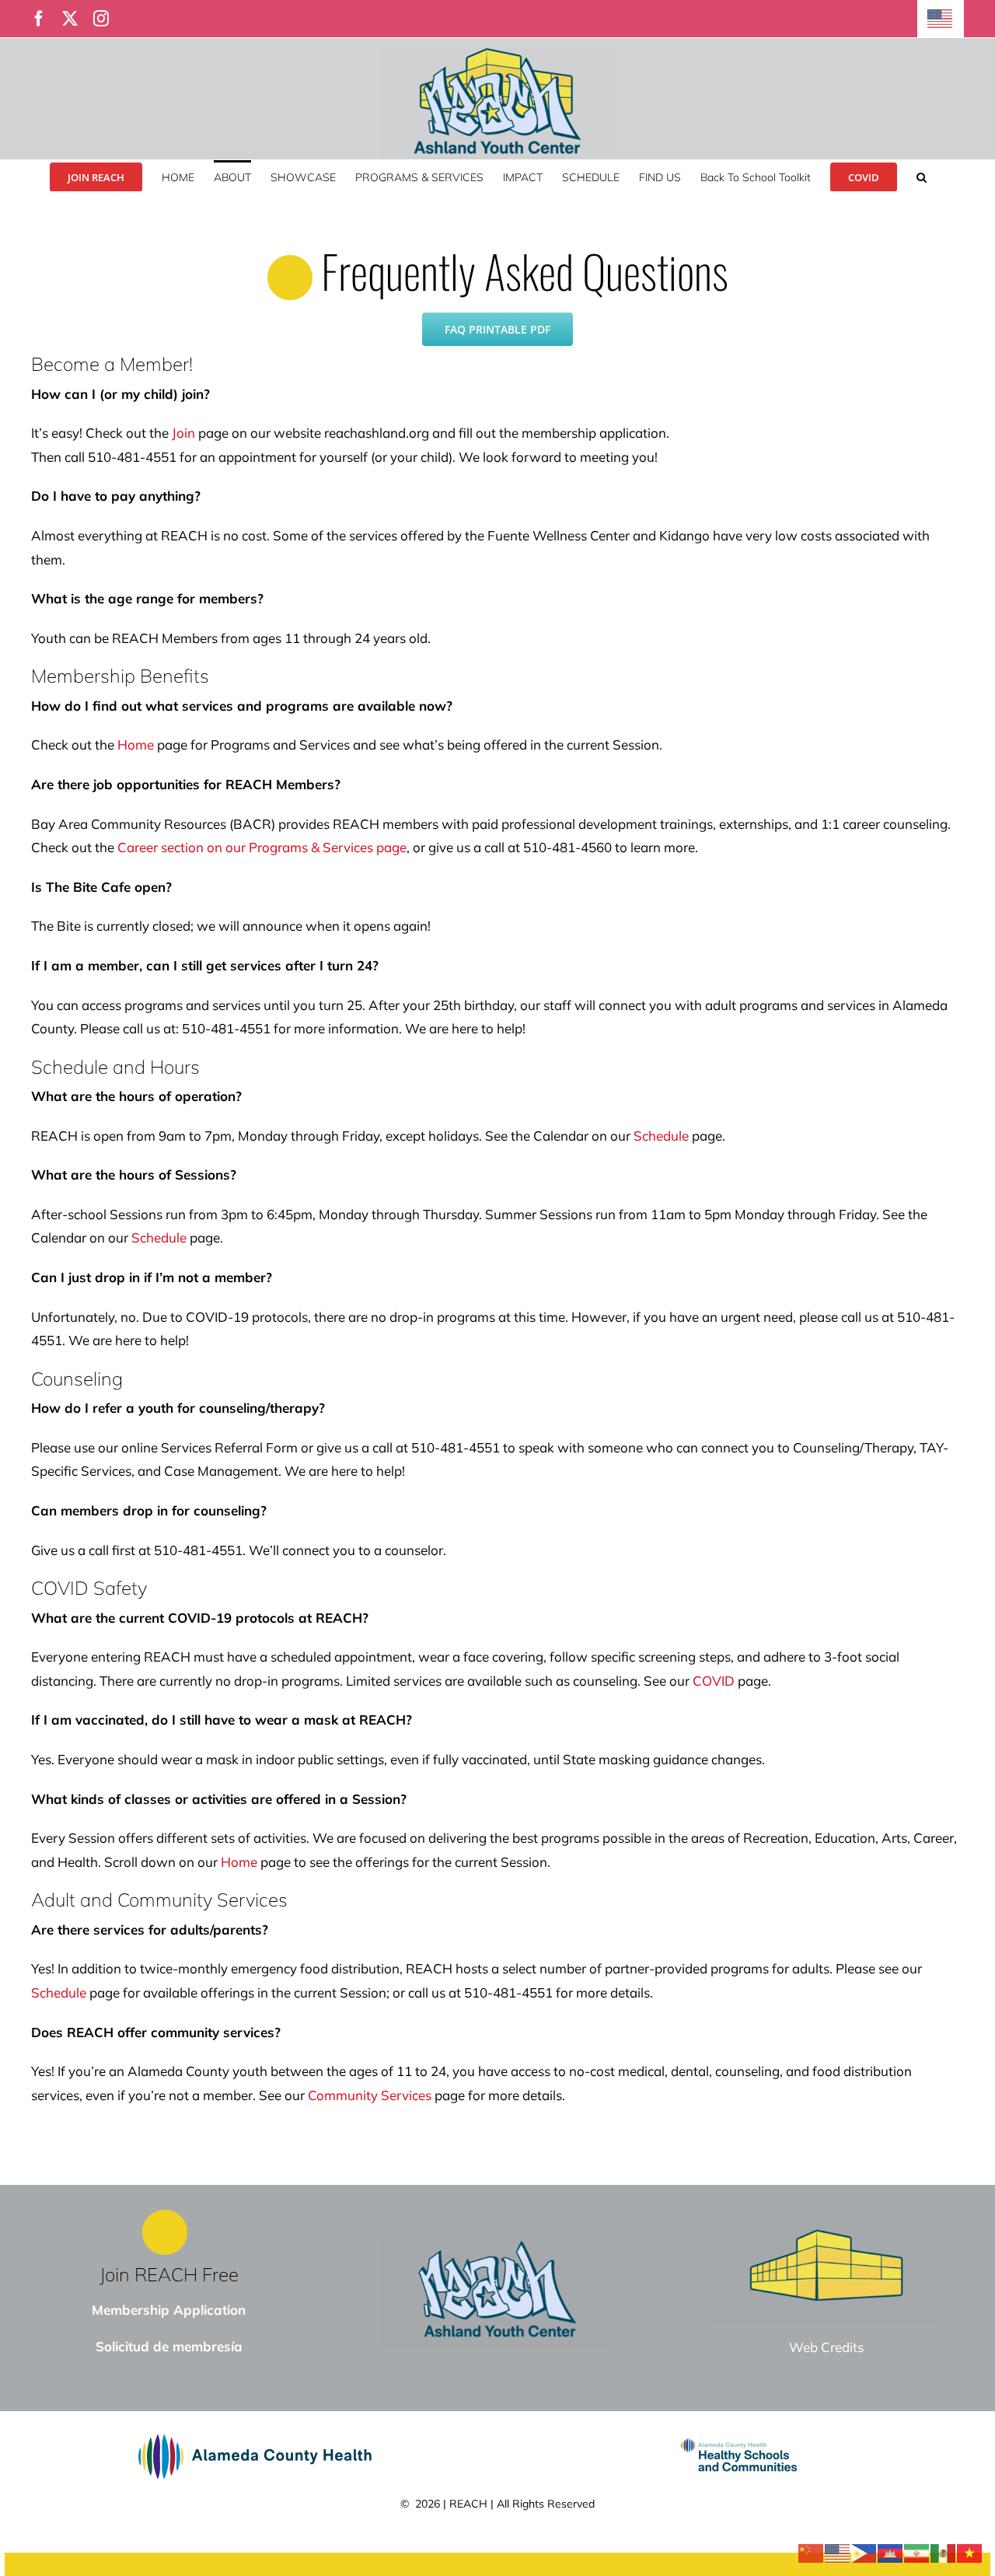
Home (136, 744)
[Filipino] (864, 2552)
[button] (922, 176)
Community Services (370, 2095)
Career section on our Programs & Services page (262, 847)
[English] (941, 19)
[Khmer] (891, 2552)
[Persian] (917, 2552)
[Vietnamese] (970, 2552)
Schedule (661, 1136)
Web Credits (826, 2347)
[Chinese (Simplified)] (812, 2552)
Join (183, 433)
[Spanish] (944, 2552)
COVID (714, 1681)
